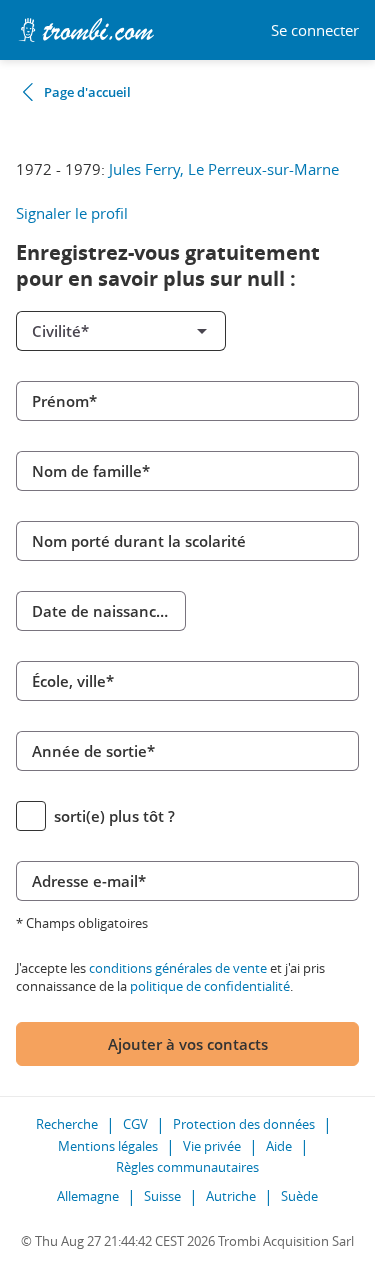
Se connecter (315, 30)
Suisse (162, 1196)
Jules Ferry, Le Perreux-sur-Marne (224, 169)
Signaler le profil (72, 213)
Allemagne (88, 1196)
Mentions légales (108, 1146)
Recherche (67, 1124)
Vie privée (212, 1146)
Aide (279, 1146)
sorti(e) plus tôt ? (114, 816)
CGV (135, 1124)
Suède (299, 1196)
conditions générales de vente (178, 968)
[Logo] (86, 30)
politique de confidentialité (210, 986)
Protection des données (244, 1124)
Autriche (231, 1196)
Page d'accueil (87, 92)
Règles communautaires (187, 1167)
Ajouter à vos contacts (188, 1044)
